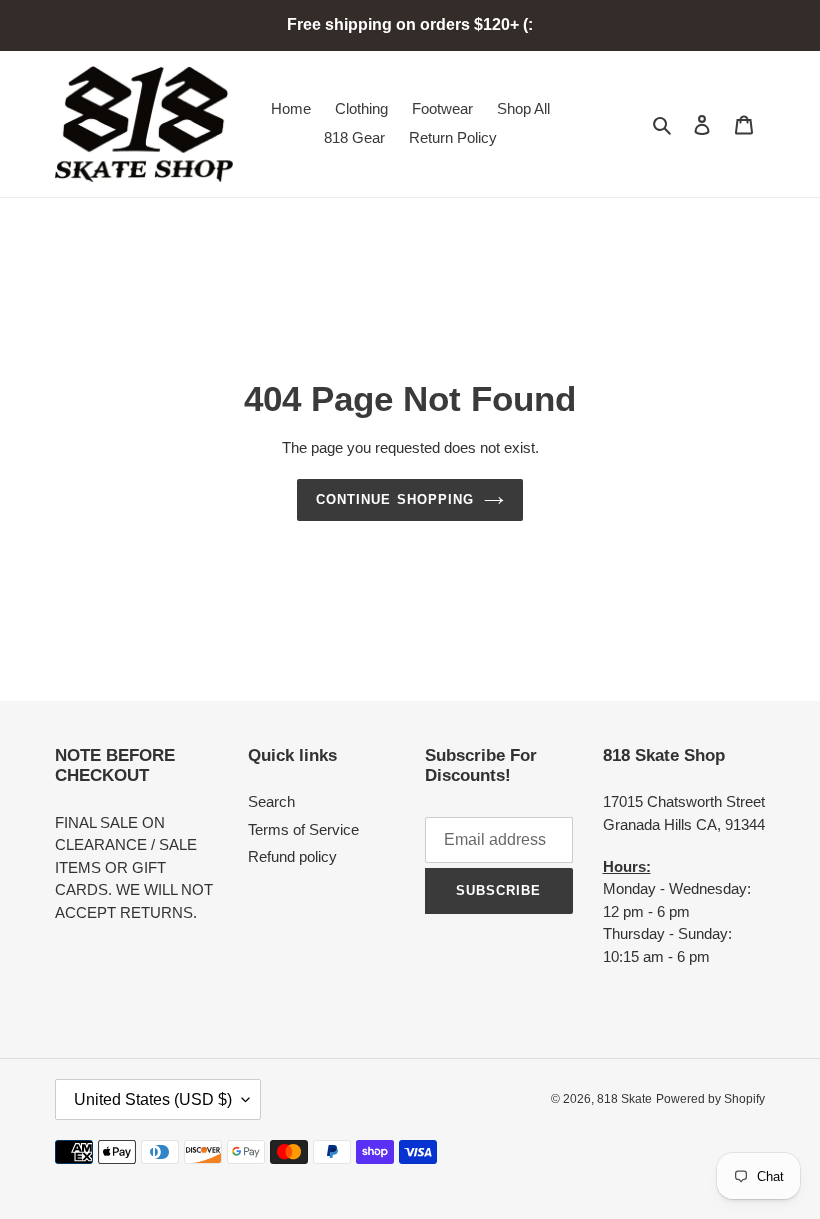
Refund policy (292, 856)
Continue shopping (395, 499)
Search (271, 801)
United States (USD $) (153, 1099)
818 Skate (624, 1099)
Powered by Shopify (710, 1099)
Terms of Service (303, 829)
